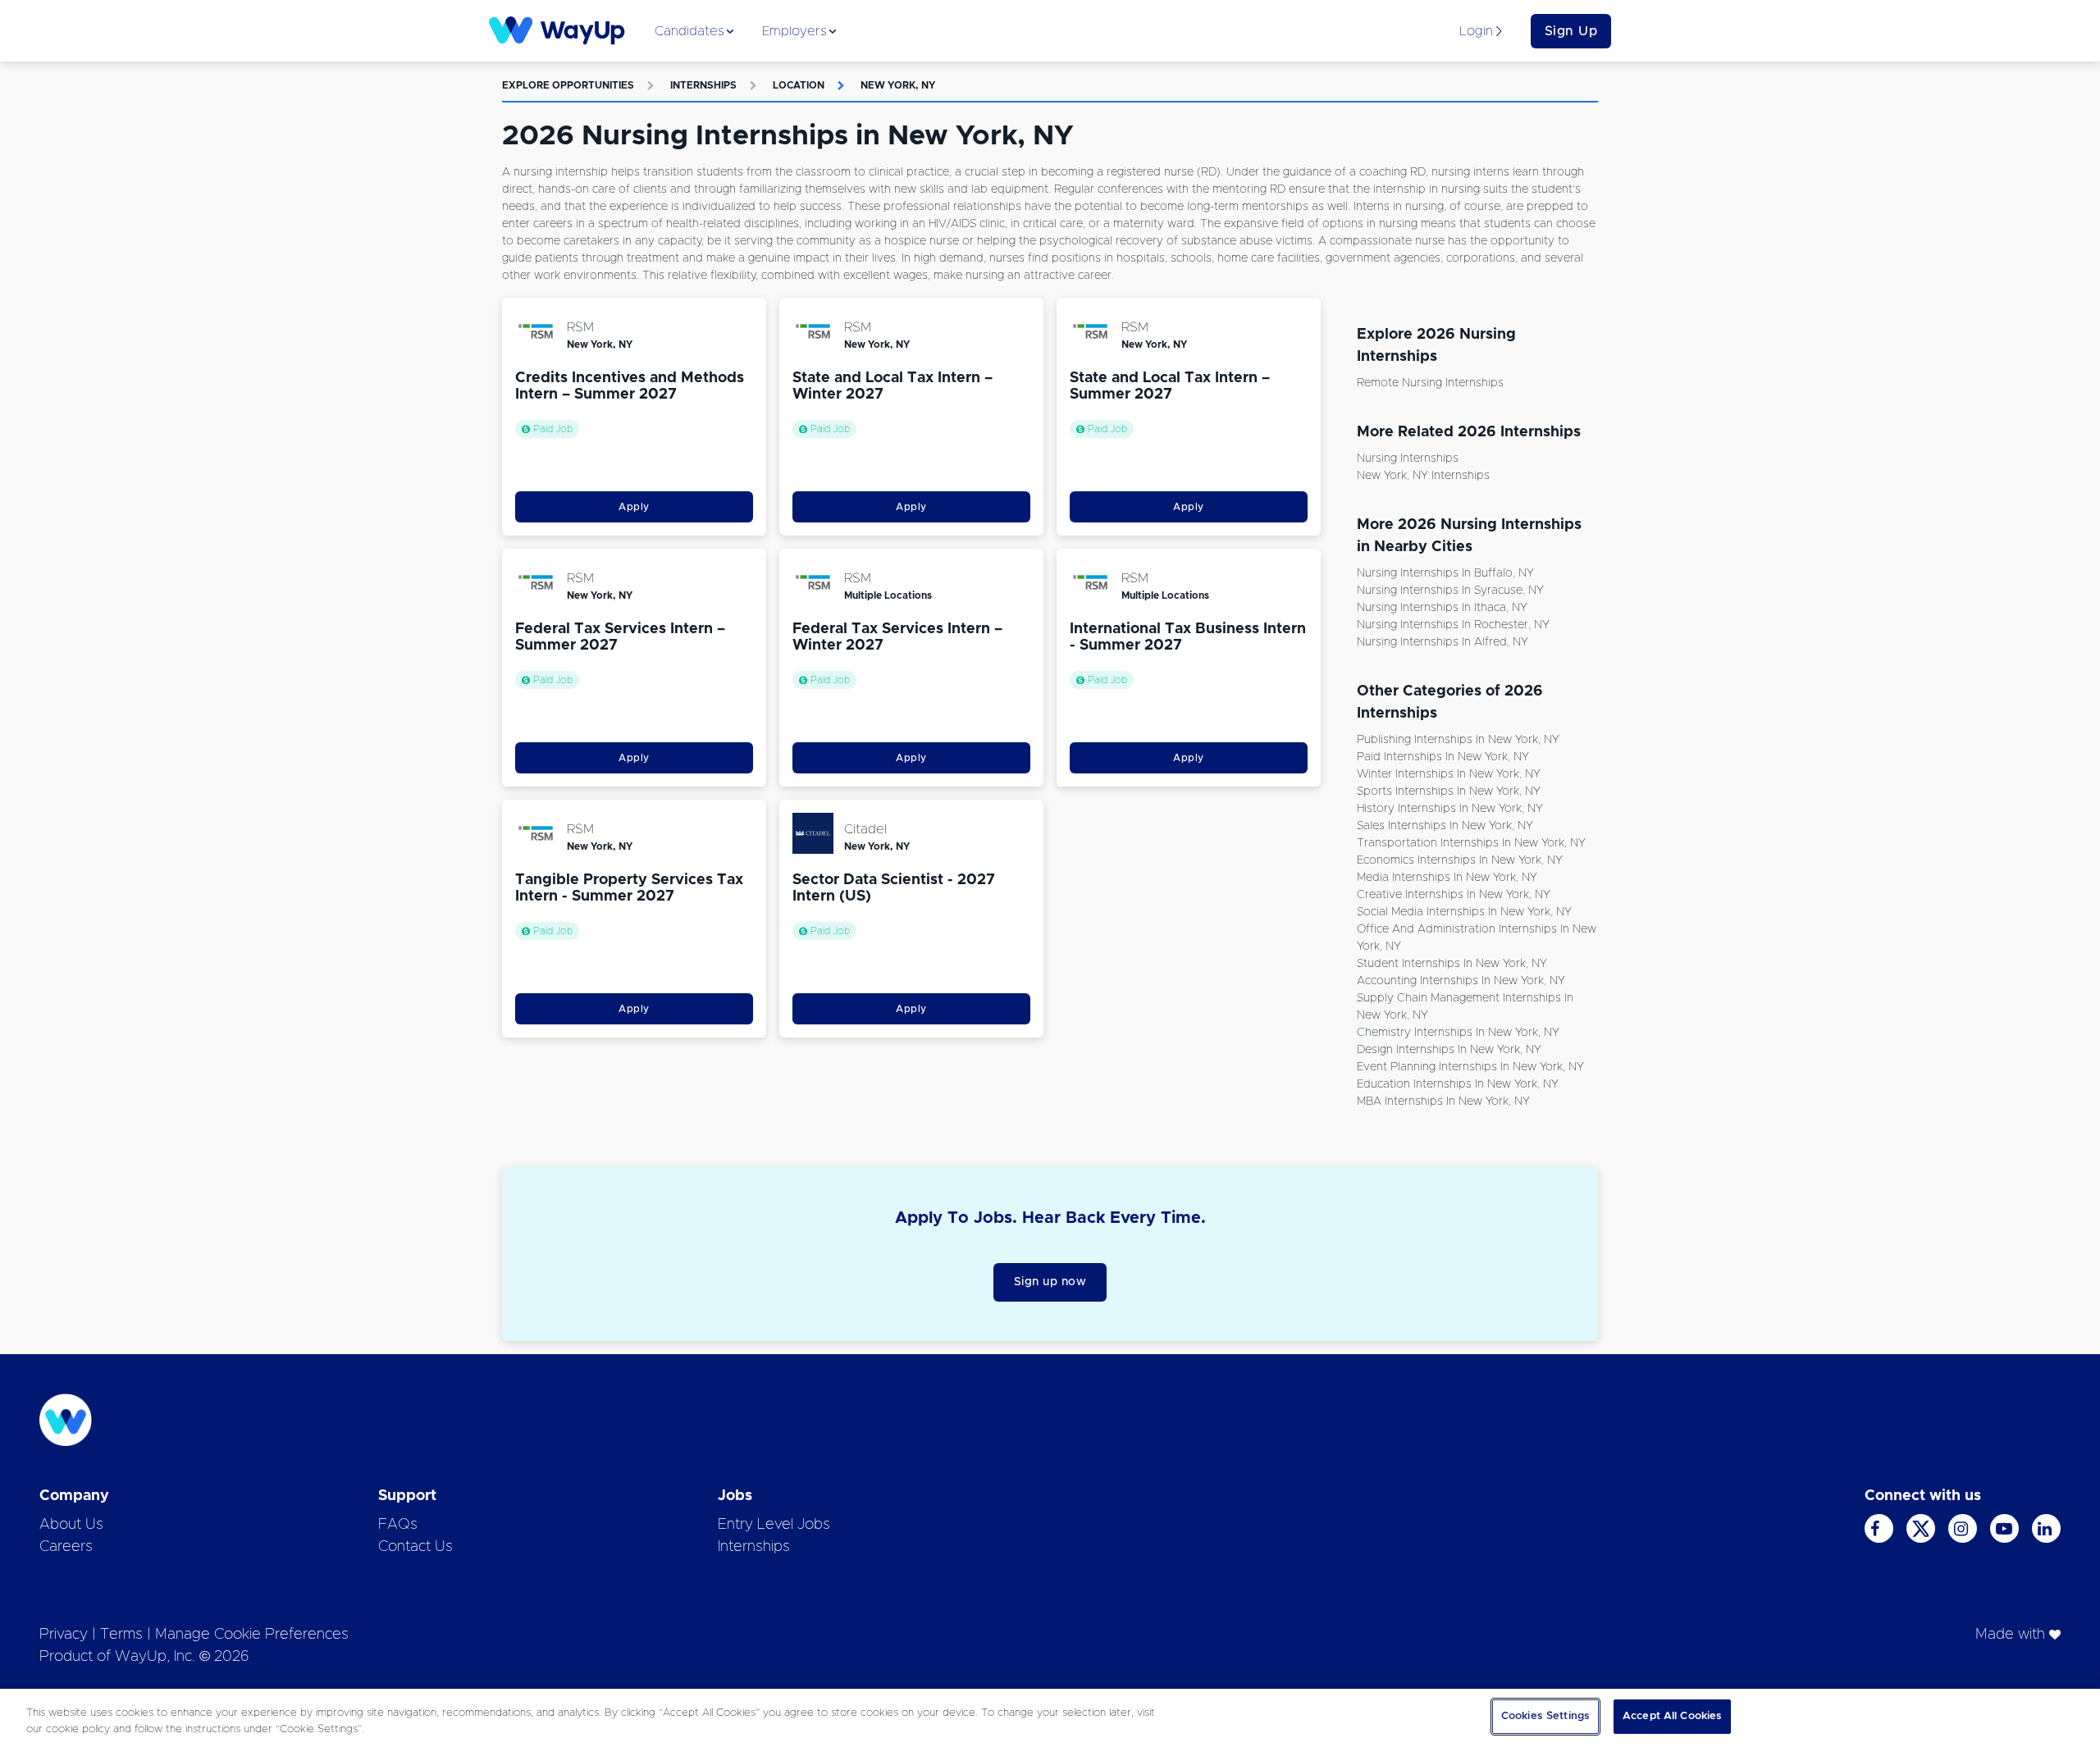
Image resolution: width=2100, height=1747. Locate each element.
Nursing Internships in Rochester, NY (1453, 625)
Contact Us (415, 1547)
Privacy (64, 1635)
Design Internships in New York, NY (1449, 1050)
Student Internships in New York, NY (1452, 964)
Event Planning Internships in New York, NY (1470, 1067)
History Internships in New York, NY (1450, 809)
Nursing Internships (1408, 458)
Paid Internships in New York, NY (1443, 757)
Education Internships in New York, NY (1458, 1084)
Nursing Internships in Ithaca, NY (1442, 608)
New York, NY (898, 85)
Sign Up (1571, 31)
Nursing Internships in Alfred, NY (1443, 642)
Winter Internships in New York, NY (1449, 774)
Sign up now (1050, 1282)
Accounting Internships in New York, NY (1461, 981)
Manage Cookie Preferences (252, 1635)
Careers (66, 1547)
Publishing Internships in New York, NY (1458, 740)
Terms (121, 1635)
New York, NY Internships (1423, 476)
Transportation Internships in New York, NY (1471, 843)
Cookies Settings (1545, 1716)
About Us (71, 1525)
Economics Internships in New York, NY (1460, 860)
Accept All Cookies (1672, 1716)
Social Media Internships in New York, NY (1464, 912)
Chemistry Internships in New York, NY (1458, 1033)
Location (799, 85)
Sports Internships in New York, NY (1449, 791)
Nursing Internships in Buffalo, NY (1445, 573)
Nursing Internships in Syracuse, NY (1450, 591)
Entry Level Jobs (774, 1525)
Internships (703, 85)
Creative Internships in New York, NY (1454, 895)
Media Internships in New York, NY (1447, 878)
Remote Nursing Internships (1430, 383)
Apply (634, 507)
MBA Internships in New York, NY (1443, 1102)
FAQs (398, 1525)
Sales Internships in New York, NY (1445, 826)
